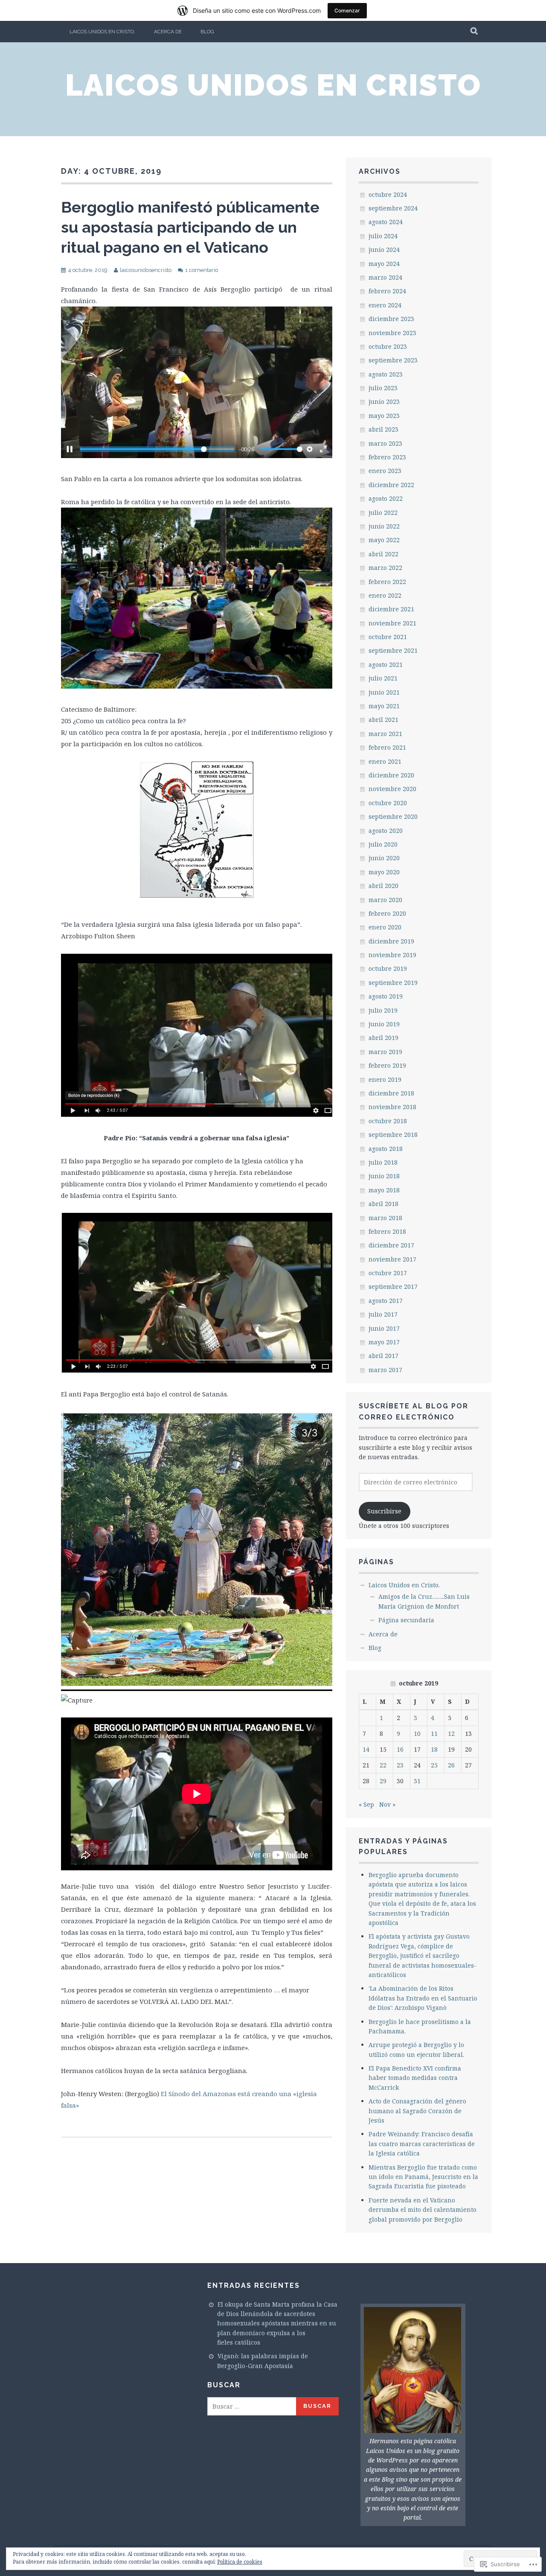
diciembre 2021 (391, 609)
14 (366, 1749)
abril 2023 (383, 429)
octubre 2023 (388, 346)
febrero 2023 (387, 457)
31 (417, 1781)
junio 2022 (384, 526)
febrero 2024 (387, 291)
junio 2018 (384, 1176)
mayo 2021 (384, 706)
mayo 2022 (384, 540)
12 (451, 1733)
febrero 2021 (387, 747)
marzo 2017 (385, 1370)
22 (383, 1765)
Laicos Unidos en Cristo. (102, 32)
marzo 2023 (385, 443)
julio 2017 (383, 1314)
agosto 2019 (386, 996)
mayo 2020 (384, 872)
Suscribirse (384, 1511)
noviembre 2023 (392, 333)
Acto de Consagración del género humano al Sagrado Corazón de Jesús (417, 2111)
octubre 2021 (388, 637)
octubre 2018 (388, 1121)
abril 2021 (383, 720)
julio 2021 (383, 678)
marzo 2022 (385, 568)
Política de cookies (240, 2562)
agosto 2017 (386, 1301)
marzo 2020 (385, 900)
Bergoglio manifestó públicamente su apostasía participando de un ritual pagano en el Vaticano (190, 227)
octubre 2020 (388, 803)
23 (400, 1765)
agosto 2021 (386, 664)
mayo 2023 (384, 416)
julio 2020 (383, 844)
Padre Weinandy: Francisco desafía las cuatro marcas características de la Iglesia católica (422, 2144)
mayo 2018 (384, 1190)
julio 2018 (383, 1162)
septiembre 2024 (393, 208)
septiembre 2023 (393, 360)
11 (434, 1733)
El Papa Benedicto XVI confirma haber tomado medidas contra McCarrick (415, 2078)
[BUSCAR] (475, 32)
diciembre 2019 (391, 941)
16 (400, 1749)
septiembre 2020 (393, 816)
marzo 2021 (385, 734)
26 (451, 1765)
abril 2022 (383, 554)
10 (417, 1733)
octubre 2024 (388, 194)
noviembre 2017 (392, 1259)
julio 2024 (383, 236)
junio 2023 (384, 402)
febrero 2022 (387, 582)
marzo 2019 (385, 1052)
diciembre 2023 (391, 319)
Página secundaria (406, 1620)
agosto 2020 (386, 831)
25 (434, 1765)
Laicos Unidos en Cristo (273, 85)
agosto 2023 (386, 374)
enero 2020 (385, 927)
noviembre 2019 (392, 955)
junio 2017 (384, 1328)
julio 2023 (383, 388)
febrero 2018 (387, 1231)
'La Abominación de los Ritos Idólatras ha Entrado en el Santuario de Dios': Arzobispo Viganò (423, 1998)
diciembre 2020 (391, 775)
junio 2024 (384, 250)
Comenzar (347, 10)
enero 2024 (385, 305)
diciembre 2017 (391, 1245)
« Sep (366, 1804)
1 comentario (202, 270)
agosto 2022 (386, 498)
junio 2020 (384, 858)
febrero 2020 (387, 913)
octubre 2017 (388, 1273)
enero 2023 (385, 471)
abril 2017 (383, 1356)
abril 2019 (383, 1038)
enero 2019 (385, 1079)
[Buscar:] (252, 2406)
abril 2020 (383, 886)
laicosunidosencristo (146, 270)
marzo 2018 (385, 1218)
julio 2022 (383, 513)
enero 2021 (385, 761)
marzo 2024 (385, 277)
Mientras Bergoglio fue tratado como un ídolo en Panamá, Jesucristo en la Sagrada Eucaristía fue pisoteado (423, 2177)
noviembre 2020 (392, 789)
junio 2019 (384, 1024)
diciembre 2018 (391, 1093)
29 (383, 1781)
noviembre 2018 (392, 1107)
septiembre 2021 (393, 650)
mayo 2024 (384, 264)
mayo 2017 (384, 1342)
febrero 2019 (387, 1065)
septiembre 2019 (393, 983)
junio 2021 (384, 692)
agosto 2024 (386, 222)
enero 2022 (385, 595)
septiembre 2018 (393, 1135)
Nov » (387, 1804)
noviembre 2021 (392, 623)
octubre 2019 (388, 968)
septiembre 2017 (393, 1287)
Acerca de (168, 32)
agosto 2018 (386, 1149)
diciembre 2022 (391, 485)
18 (434, 1749)
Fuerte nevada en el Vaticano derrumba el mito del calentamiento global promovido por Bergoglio (423, 2210)
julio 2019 (383, 1010)
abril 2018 (383, 1204)
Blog (207, 32)
